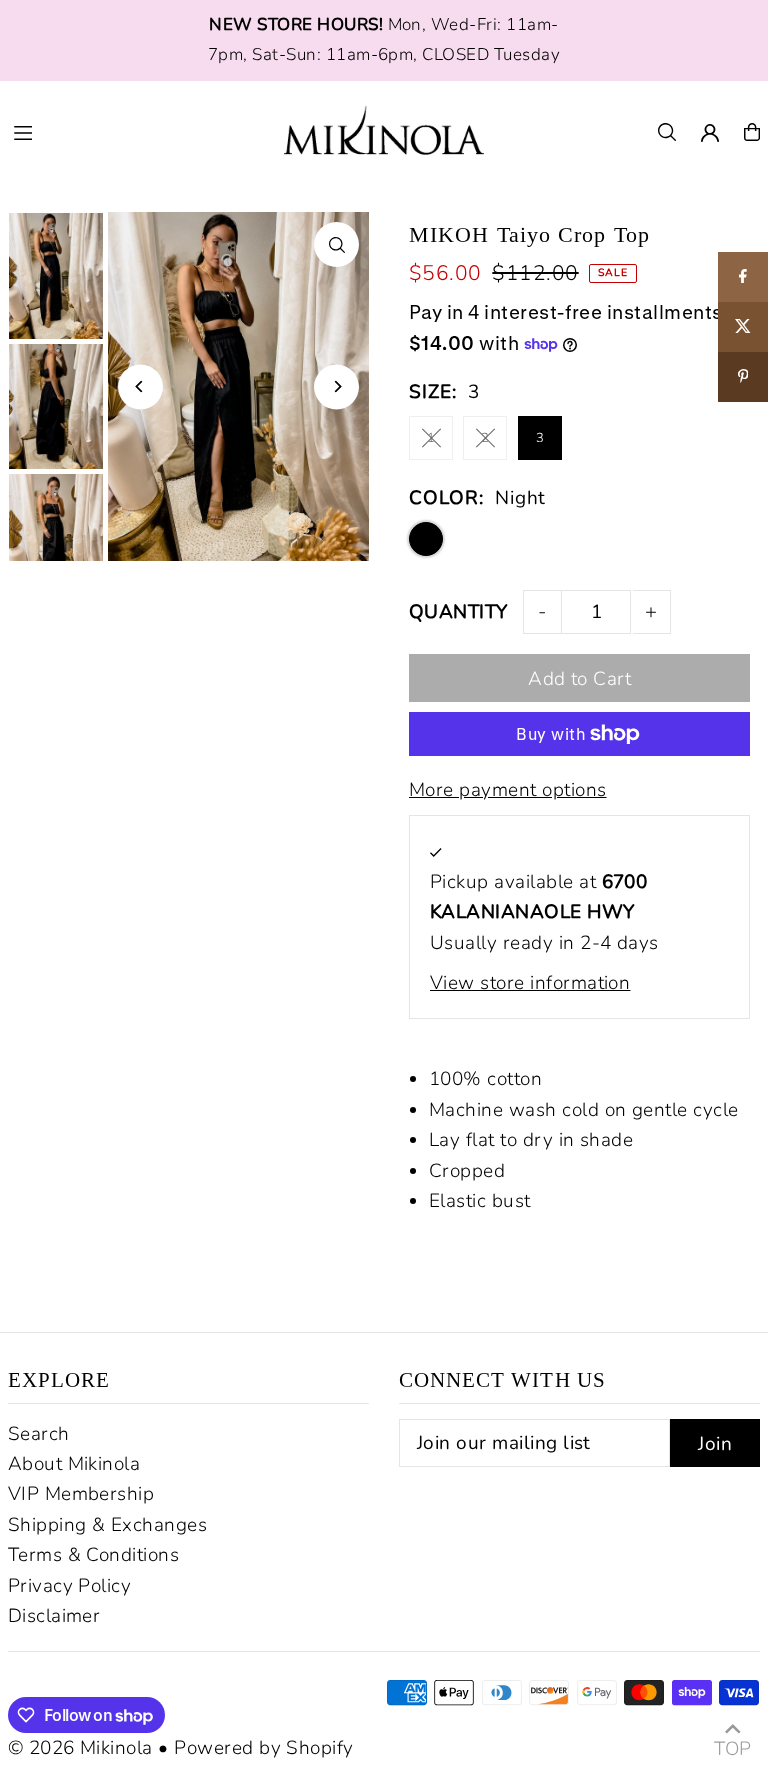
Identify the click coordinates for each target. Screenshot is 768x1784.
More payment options (508, 790)
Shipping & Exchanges (108, 1525)
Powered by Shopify (264, 1748)
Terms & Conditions (94, 1555)
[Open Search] (667, 132)
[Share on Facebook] (743, 277)
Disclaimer (54, 1616)
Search (39, 1434)
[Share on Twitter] (743, 327)
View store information (530, 983)
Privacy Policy (70, 1586)
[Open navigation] (136, 131)
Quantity (458, 612)
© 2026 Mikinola (80, 1748)
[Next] (336, 386)
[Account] (710, 133)
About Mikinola (74, 1464)
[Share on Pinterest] (743, 377)
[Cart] (752, 132)
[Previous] (140, 386)
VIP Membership (81, 1494)
